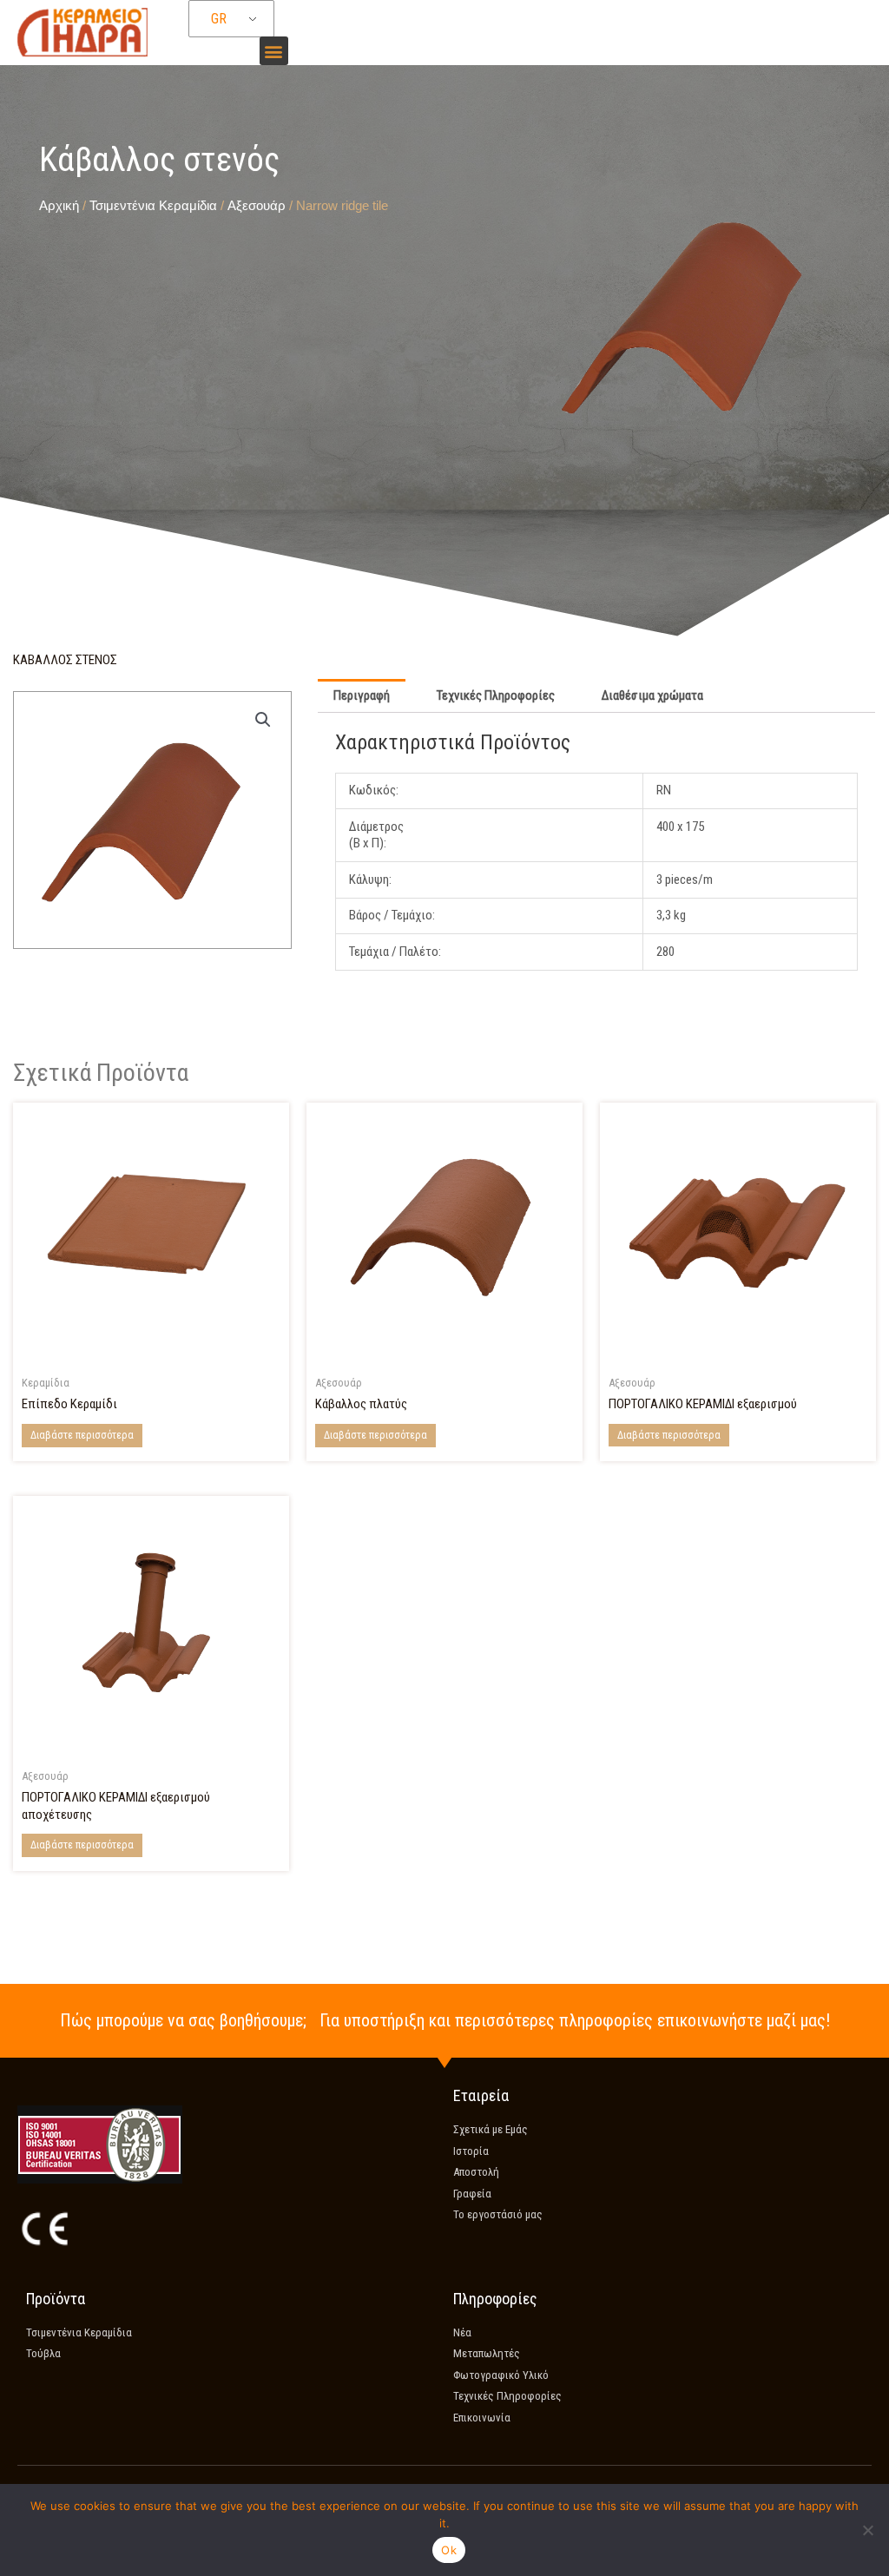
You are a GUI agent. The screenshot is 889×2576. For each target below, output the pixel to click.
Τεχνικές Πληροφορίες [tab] (496, 695)
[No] (867, 2530)
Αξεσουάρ (257, 205)
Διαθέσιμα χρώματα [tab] (652, 695)
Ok (449, 2550)
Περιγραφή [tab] (362, 695)
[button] (274, 51)
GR (219, 19)
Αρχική (59, 205)
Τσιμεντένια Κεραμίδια (153, 205)
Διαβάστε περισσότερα (82, 1435)
